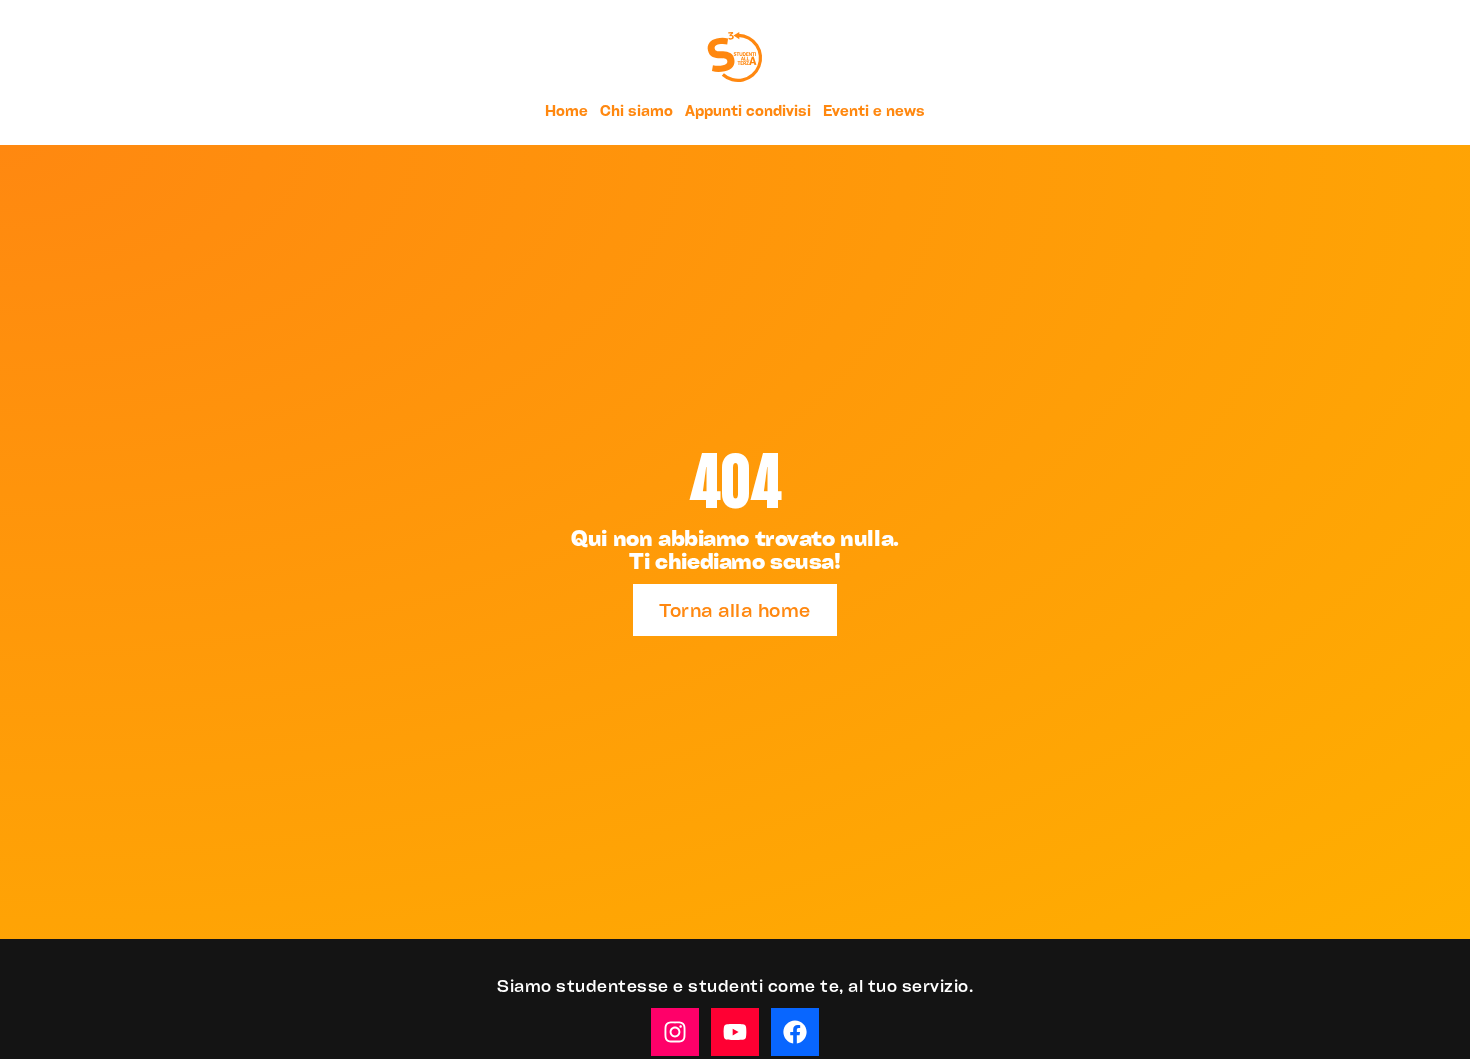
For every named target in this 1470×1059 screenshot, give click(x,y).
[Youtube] (735, 1032)
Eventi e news (874, 110)
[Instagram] (675, 1032)
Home (566, 110)
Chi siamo (636, 110)
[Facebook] (795, 1032)
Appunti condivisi (748, 110)
